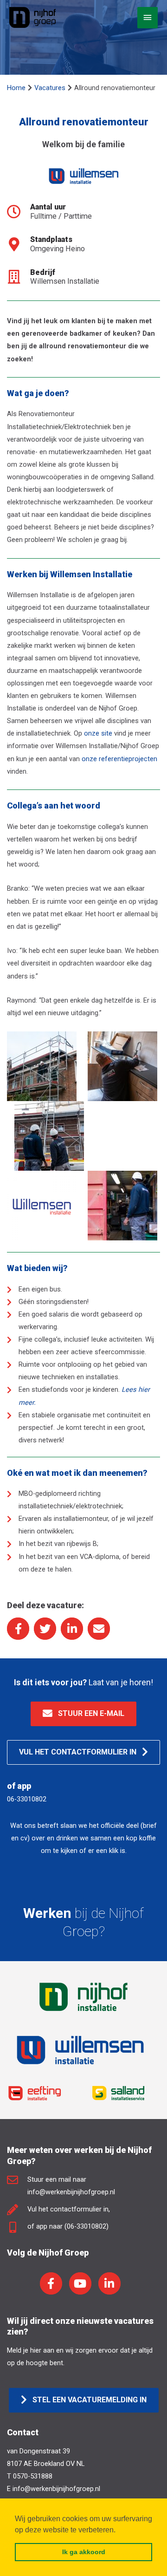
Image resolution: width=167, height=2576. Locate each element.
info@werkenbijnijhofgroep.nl (56, 2489)
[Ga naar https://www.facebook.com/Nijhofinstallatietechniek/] (51, 2283)
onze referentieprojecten (119, 759)
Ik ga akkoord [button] (84, 2552)
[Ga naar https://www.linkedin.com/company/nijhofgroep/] (109, 2283)
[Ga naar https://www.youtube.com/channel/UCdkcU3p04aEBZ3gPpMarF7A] (80, 2283)
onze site (98, 733)
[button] (83, 1714)
